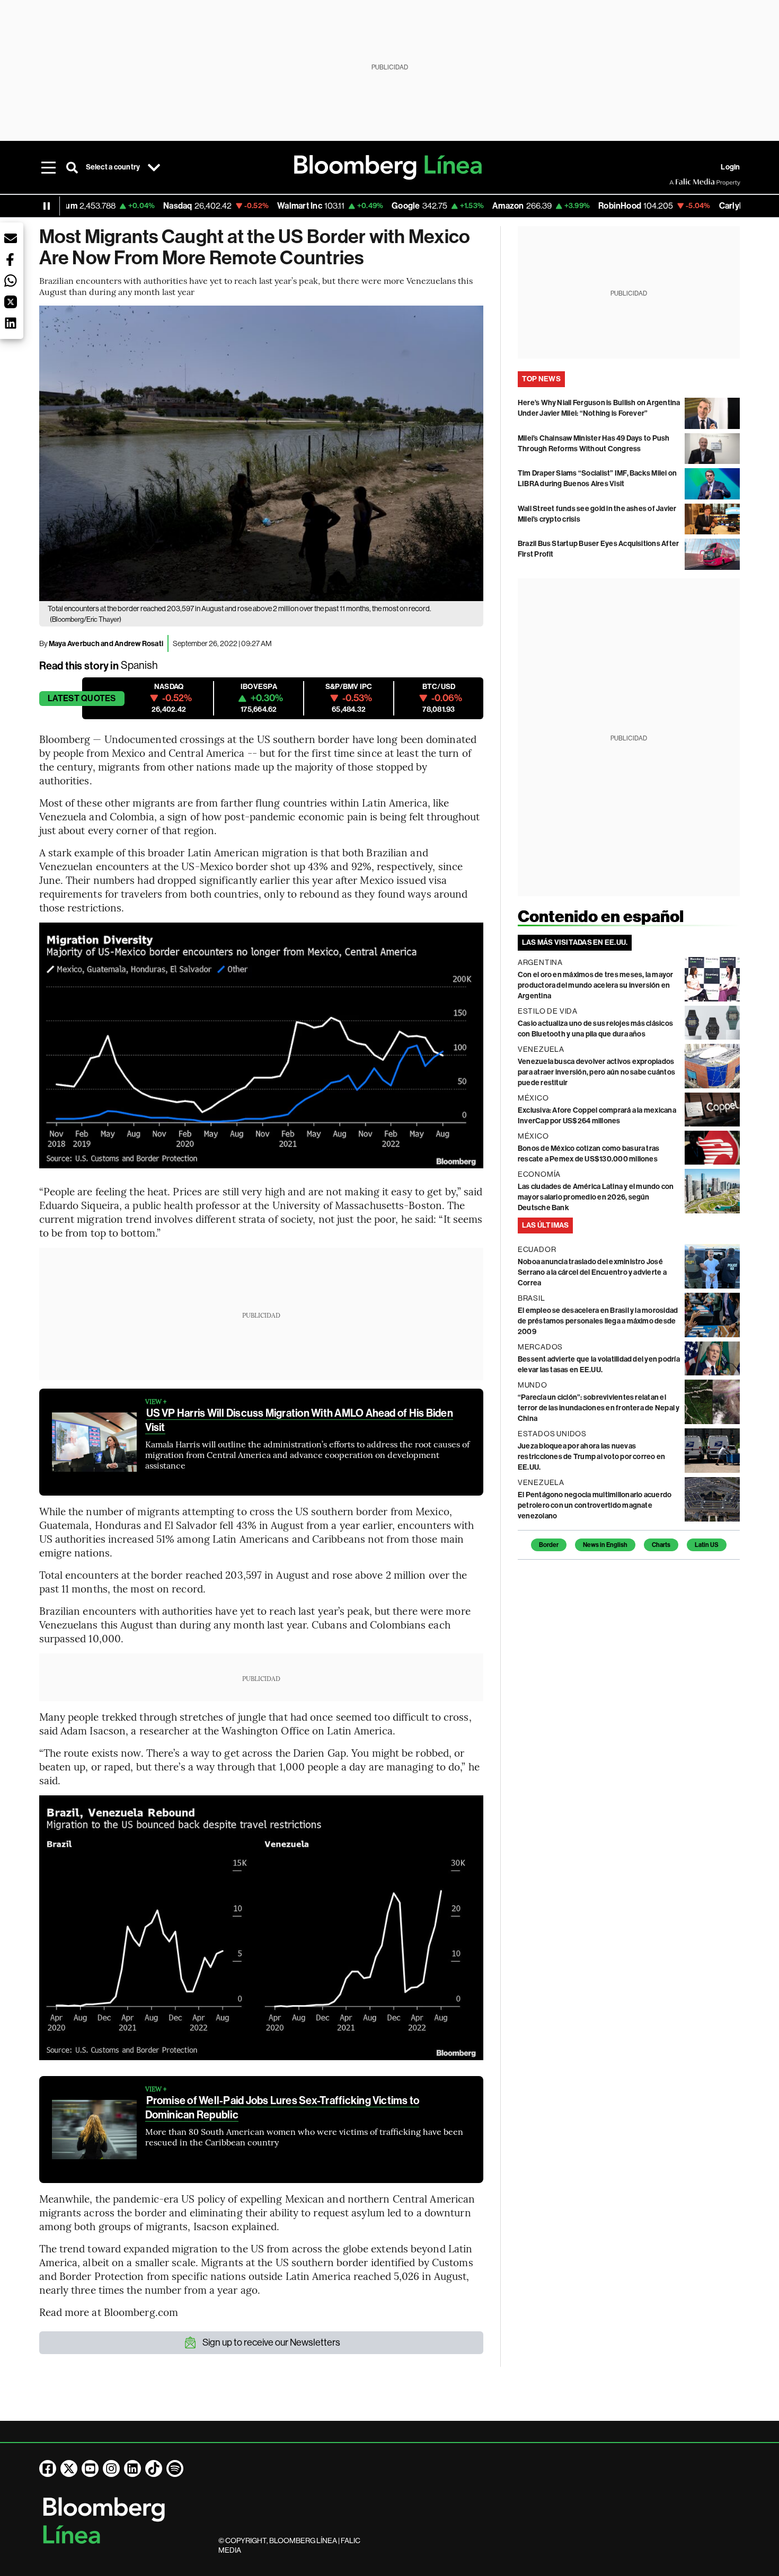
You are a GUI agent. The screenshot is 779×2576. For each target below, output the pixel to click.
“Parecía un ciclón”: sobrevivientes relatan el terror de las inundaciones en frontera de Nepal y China (599, 1408)
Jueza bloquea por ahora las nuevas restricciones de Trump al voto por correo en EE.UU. (592, 1457)
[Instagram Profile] (111, 2468)
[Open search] (72, 167)
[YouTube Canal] (90, 2468)
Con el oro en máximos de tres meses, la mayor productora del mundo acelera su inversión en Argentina (596, 985)
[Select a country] (154, 167)
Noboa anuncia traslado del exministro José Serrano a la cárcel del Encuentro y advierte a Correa (592, 1272)
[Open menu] (49, 167)
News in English (605, 1545)
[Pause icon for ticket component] (47, 206)
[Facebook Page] (48, 2468)
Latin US (707, 1545)
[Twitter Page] (69, 2468)
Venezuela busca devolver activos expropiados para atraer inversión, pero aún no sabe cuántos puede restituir (596, 1072)
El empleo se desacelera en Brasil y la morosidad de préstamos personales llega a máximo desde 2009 (598, 1321)
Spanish (139, 665)
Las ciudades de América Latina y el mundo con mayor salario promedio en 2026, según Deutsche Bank (596, 1197)
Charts (661, 1545)
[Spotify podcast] (175, 2468)
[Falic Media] (677, 182)
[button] (11, 238)
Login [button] (730, 167)
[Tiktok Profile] (154, 2468)
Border (549, 1545)
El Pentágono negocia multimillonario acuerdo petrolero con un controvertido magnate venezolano (595, 1505)
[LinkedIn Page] (132, 2468)
